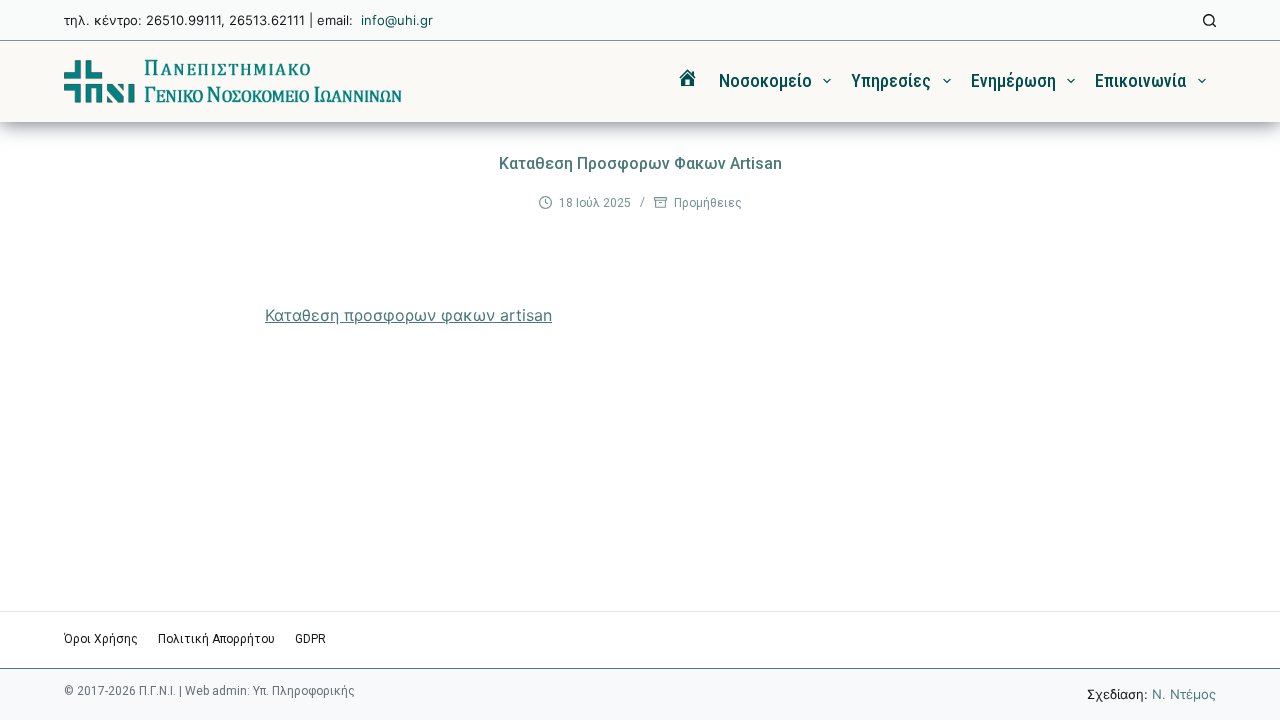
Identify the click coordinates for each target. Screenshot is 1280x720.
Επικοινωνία (1140, 80)
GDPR (310, 639)
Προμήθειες (708, 203)
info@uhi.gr (397, 20)
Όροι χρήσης (101, 639)
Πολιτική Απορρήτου (216, 639)
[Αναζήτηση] (1209, 20)
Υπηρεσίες (891, 80)
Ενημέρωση (1013, 80)
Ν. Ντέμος (1184, 694)
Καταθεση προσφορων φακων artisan (408, 315)
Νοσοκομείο (765, 80)
